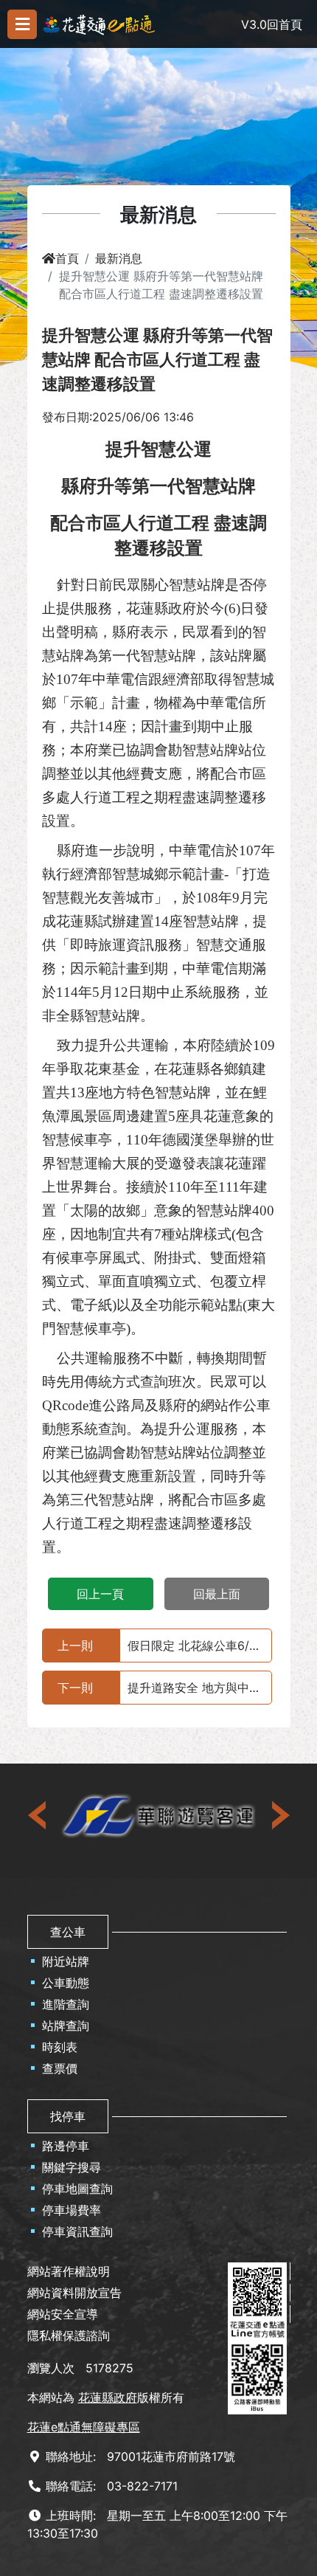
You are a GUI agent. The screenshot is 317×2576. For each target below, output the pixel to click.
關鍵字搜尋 (72, 2167)
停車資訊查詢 (77, 2231)
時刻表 (60, 2047)
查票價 (60, 2068)
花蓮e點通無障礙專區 (84, 2427)
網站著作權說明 (69, 2271)
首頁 (67, 258)
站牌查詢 (66, 2026)
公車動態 (66, 1983)
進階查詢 (66, 2004)
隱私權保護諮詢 (69, 2335)
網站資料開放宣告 (74, 2293)
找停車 (68, 2116)
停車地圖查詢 (77, 2189)
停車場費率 (72, 2210)
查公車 (68, 1932)
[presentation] (38, 1815)
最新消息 (119, 258)
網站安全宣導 (63, 2314)
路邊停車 (66, 2146)
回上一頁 (100, 1594)
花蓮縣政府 (108, 2397)
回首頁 (285, 24)
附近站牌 (66, 1961)
